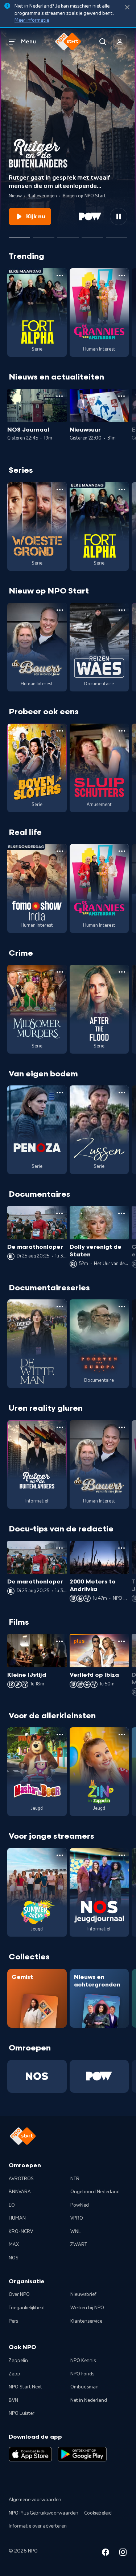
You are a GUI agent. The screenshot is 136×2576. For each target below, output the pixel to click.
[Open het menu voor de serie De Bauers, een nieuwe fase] (60, 610)
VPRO (77, 2218)
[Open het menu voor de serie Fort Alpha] (60, 275)
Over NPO (19, 2294)
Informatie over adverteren (38, 2526)
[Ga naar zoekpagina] (103, 42)
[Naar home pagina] (68, 42)
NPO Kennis (83, 2361)
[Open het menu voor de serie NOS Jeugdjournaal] (122, 1855)
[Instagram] (123, 2553)
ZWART (79, 2245)
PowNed (80, 2205)
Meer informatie (32, 20)
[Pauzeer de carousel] (119, 217)
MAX (14, 2245)
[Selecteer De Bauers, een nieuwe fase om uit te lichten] (44, 234)
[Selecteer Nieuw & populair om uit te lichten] (117, 234)
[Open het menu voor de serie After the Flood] (122, 972)
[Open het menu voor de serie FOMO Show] (60, 851)
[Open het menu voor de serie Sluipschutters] (122, 731)
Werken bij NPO (87, 2308)
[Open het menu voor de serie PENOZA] (60, 1093)
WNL (76, 2232)
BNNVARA (20, 2192)
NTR (75, 2179)
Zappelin (18, 2361)
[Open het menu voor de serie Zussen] (122, 1093)
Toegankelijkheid (27, 2308)
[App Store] (30, 2454)
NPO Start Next (25, 2387)
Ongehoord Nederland (95, 2192)
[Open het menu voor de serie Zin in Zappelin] (122, 1735)
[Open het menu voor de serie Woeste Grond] (60, 489)
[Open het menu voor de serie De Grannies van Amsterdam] (122, 275)
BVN (13, 2400)
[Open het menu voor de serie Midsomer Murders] (60, 972)
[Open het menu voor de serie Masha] (60, 1735)
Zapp (15, 2374)
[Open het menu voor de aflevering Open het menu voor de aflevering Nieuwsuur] (121, 396)
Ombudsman (85, 2387)
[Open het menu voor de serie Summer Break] (60, 1855)
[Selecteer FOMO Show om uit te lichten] (68, 234)
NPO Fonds (82, 2374)
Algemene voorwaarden (35, 2500)
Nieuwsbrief (83, 2294)
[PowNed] (99, 2076)
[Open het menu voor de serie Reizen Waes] (122, 610)
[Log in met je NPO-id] (120, 42)
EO (12, 2205)
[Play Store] (82, 2454)
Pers (13, 2321)
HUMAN (17, 2218)
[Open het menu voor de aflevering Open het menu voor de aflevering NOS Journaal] (59, 396)
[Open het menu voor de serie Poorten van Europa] (122, 1307)
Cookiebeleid (98, 2513)
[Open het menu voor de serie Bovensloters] (60, 731)
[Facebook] (106, 2553)
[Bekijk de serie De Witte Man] (37, 1344)
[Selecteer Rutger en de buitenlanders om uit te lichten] (19, 234)
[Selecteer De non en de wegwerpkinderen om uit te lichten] (92, 234)
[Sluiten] (127, 7)
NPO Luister (22, 2413)
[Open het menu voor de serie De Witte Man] (60, 1307)
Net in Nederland (89, 2400)
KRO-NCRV (21, 2232)
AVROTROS (21, 2179)
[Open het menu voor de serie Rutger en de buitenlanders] (60, 1427)
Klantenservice (86, 2321)
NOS (14, 2258)
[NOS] (37, 2076)
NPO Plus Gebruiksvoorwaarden (44, 2513)
